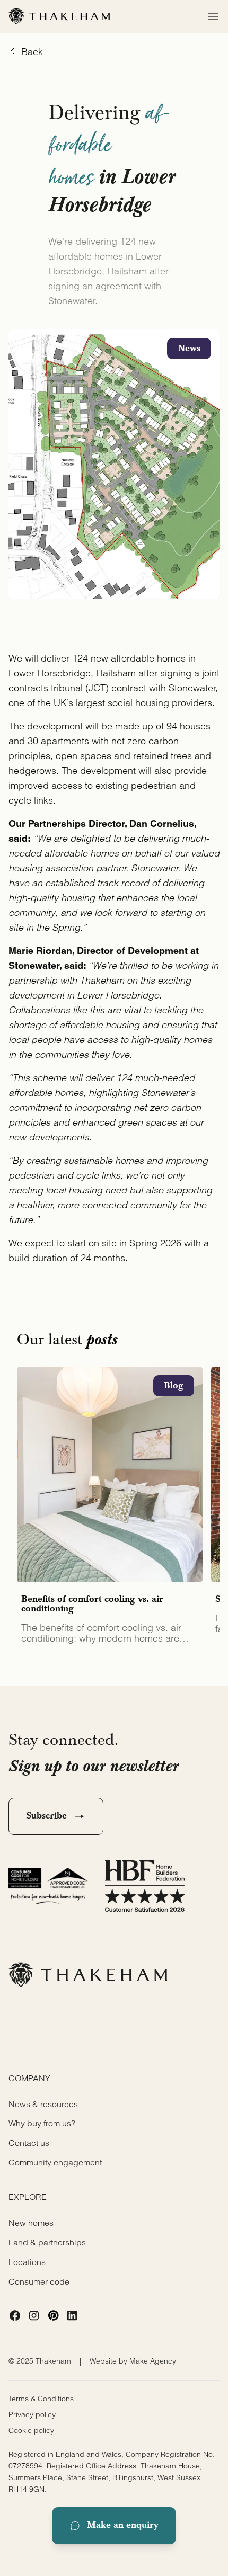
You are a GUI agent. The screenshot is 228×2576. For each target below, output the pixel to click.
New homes (31, 2223)
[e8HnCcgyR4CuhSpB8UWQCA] (34, 2315)
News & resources (43, 2104)
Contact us (29, 2143)
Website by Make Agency (133, 2361)
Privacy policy (32, 2414)
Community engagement (55, 2162)
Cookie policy (31, 2430)
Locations (27, 2262)
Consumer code (39, 2281)
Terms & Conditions (41, 2399)
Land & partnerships (47, 2242)
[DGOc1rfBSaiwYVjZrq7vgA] (72, 2315)
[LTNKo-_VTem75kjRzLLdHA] (53, 2315)
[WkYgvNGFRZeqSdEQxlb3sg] (15, 2315)
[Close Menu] (210, 16)
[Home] (59, 16)
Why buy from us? (42, 2123)
